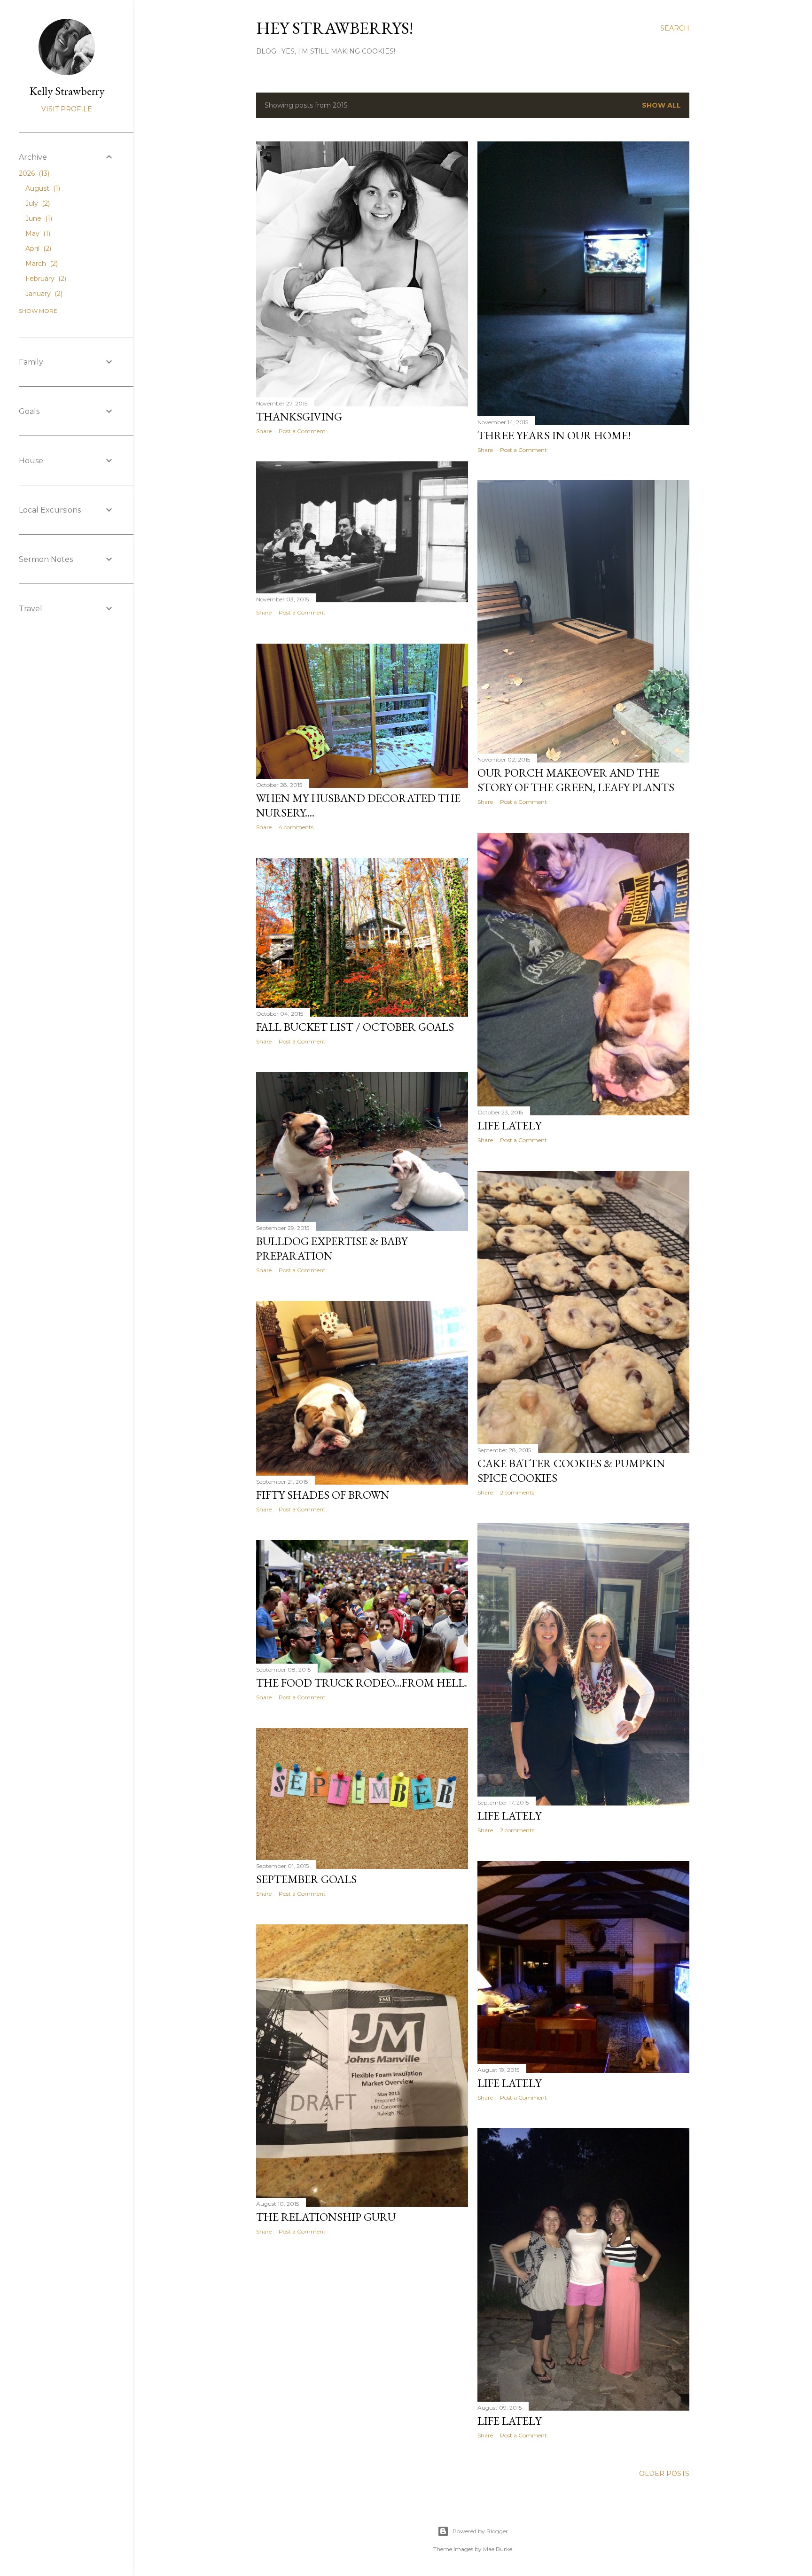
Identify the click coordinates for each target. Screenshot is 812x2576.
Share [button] (264, 431)
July (37, 203)
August (42, 188)
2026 (33, 173)
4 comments (296, 827)
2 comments (517, 1492)
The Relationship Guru (326, 2217)
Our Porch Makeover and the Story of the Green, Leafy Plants (576, 780)
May (37, 233)
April (37, 249)
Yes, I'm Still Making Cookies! (338, 51)
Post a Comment (302, 431)
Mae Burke (498, 2549)
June (38, 218)
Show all (661, 105)
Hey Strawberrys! (335, 28)
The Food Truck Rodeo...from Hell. (362, 1683)
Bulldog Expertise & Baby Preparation (332, 1248)
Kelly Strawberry (67, 91)
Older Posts (664, 2474)
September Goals (306, 1879)
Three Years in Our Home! (554, 435)
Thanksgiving (299, 416)
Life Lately (509, 1125)
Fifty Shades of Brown (323, 1495)
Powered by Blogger (480, 2531)
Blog (266, 51)
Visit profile (67, 109)
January (43, 294)
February (45, 279)
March (41, 264)
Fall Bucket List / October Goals (355, 1027)
